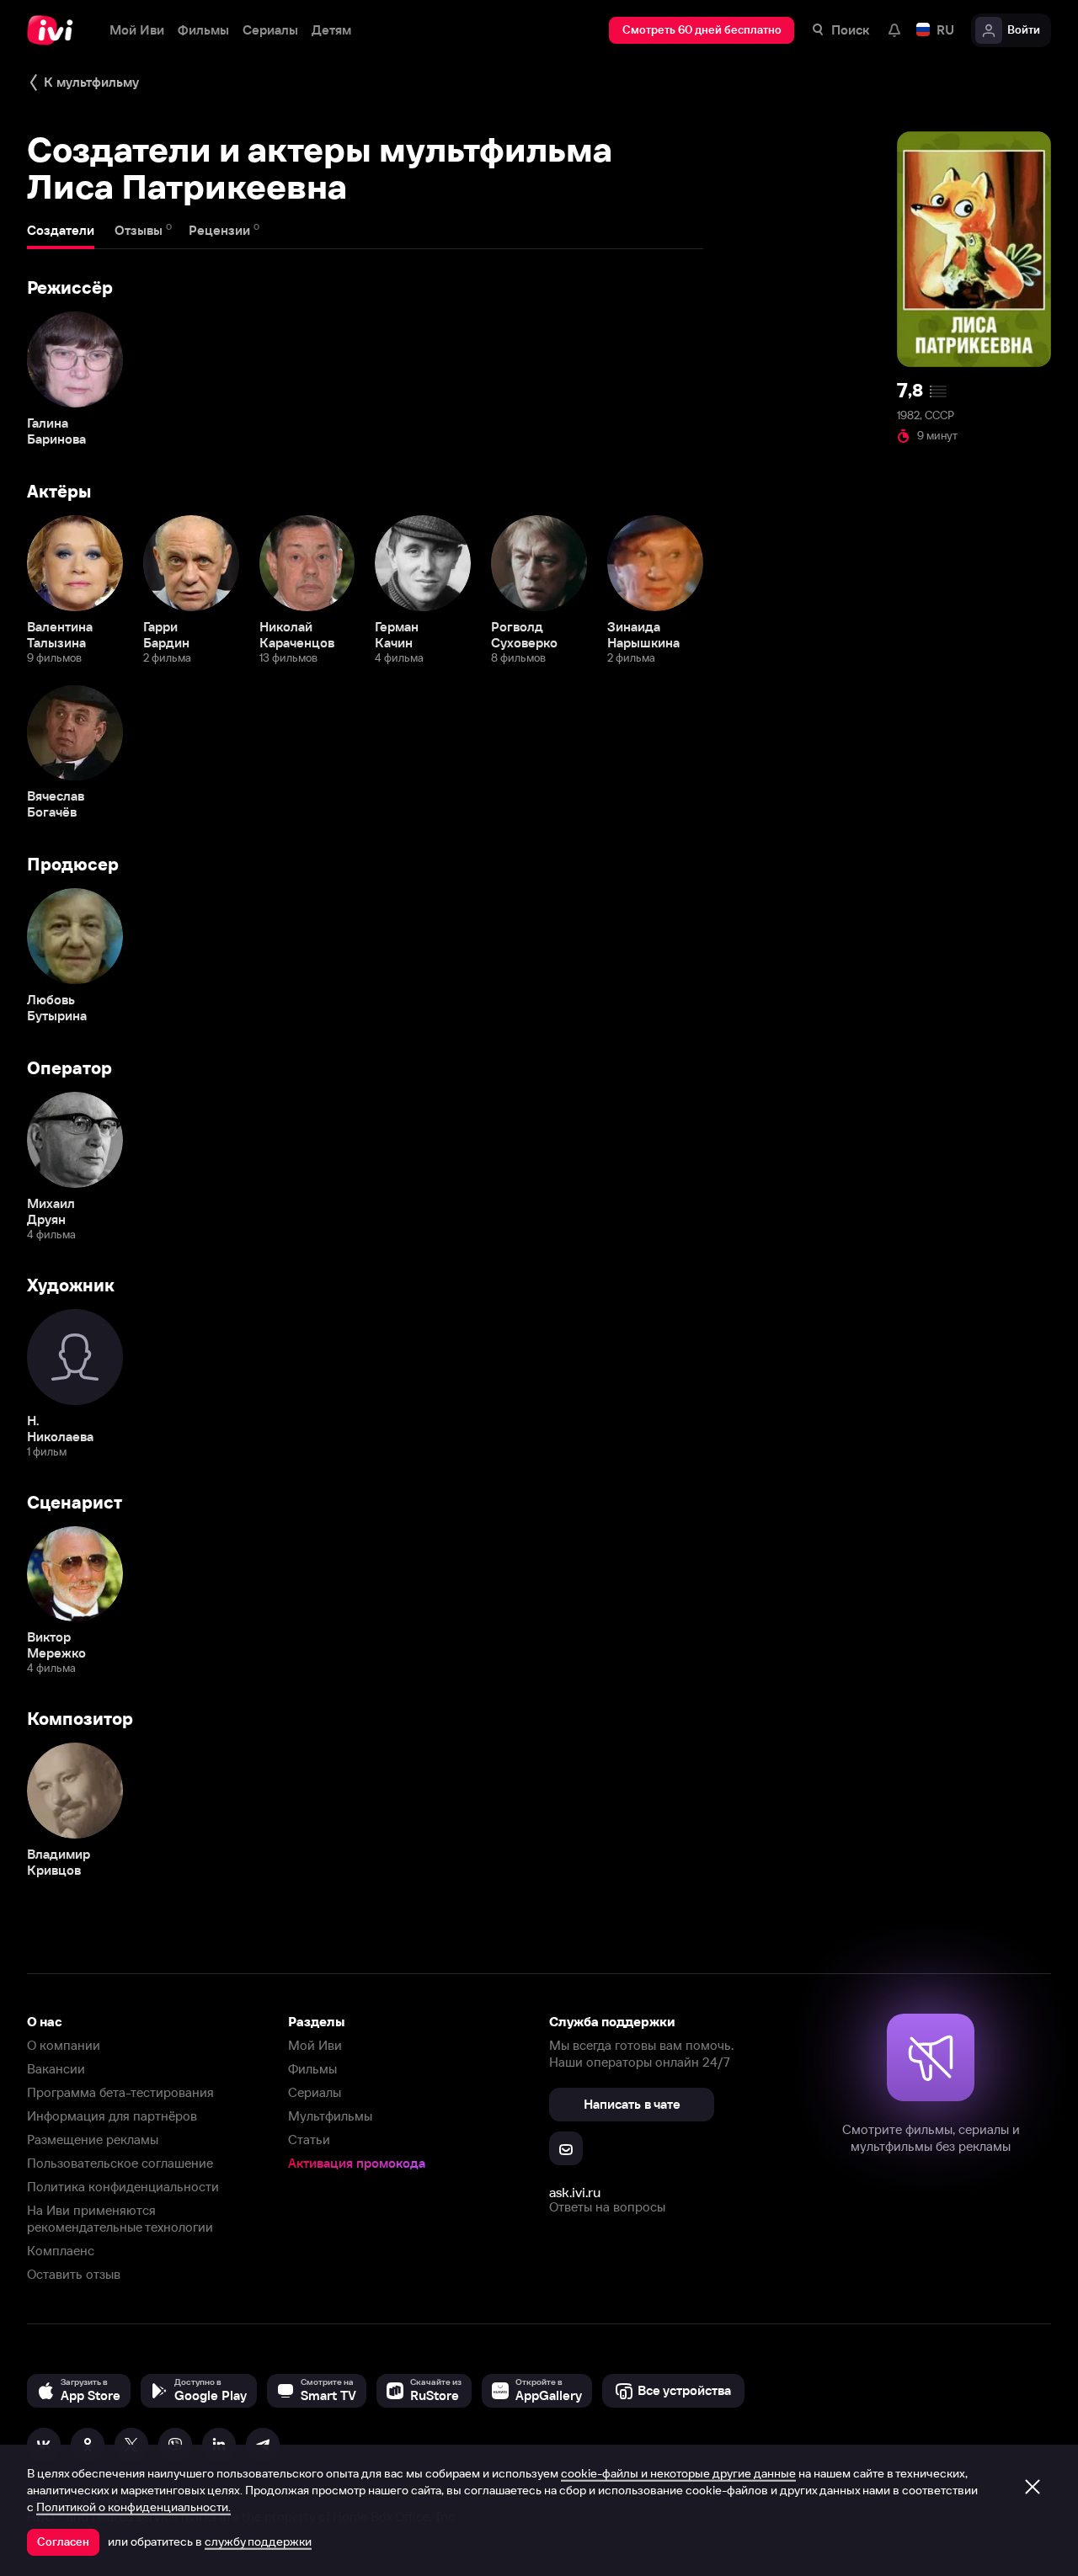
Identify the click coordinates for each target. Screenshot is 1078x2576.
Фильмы (312, 2069)
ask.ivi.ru (575, 2192)
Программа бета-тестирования (120, 2092)
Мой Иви (315, 2045)
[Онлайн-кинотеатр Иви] (55, 30)
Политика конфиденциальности (123, 2187)
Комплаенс (61, 2251)
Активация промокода (357, 2163)
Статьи (309, 2140)
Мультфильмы (330, 2116)
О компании (64, 2045)
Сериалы (315, 2092)
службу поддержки (258, 2541)
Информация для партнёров (112, 2116)
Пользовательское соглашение (120, 2163)
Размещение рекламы (93, 2140)
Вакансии (56, 2069)
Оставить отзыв (74, 2274)
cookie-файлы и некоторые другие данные (678, 2473)
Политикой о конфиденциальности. (133, 2507)
